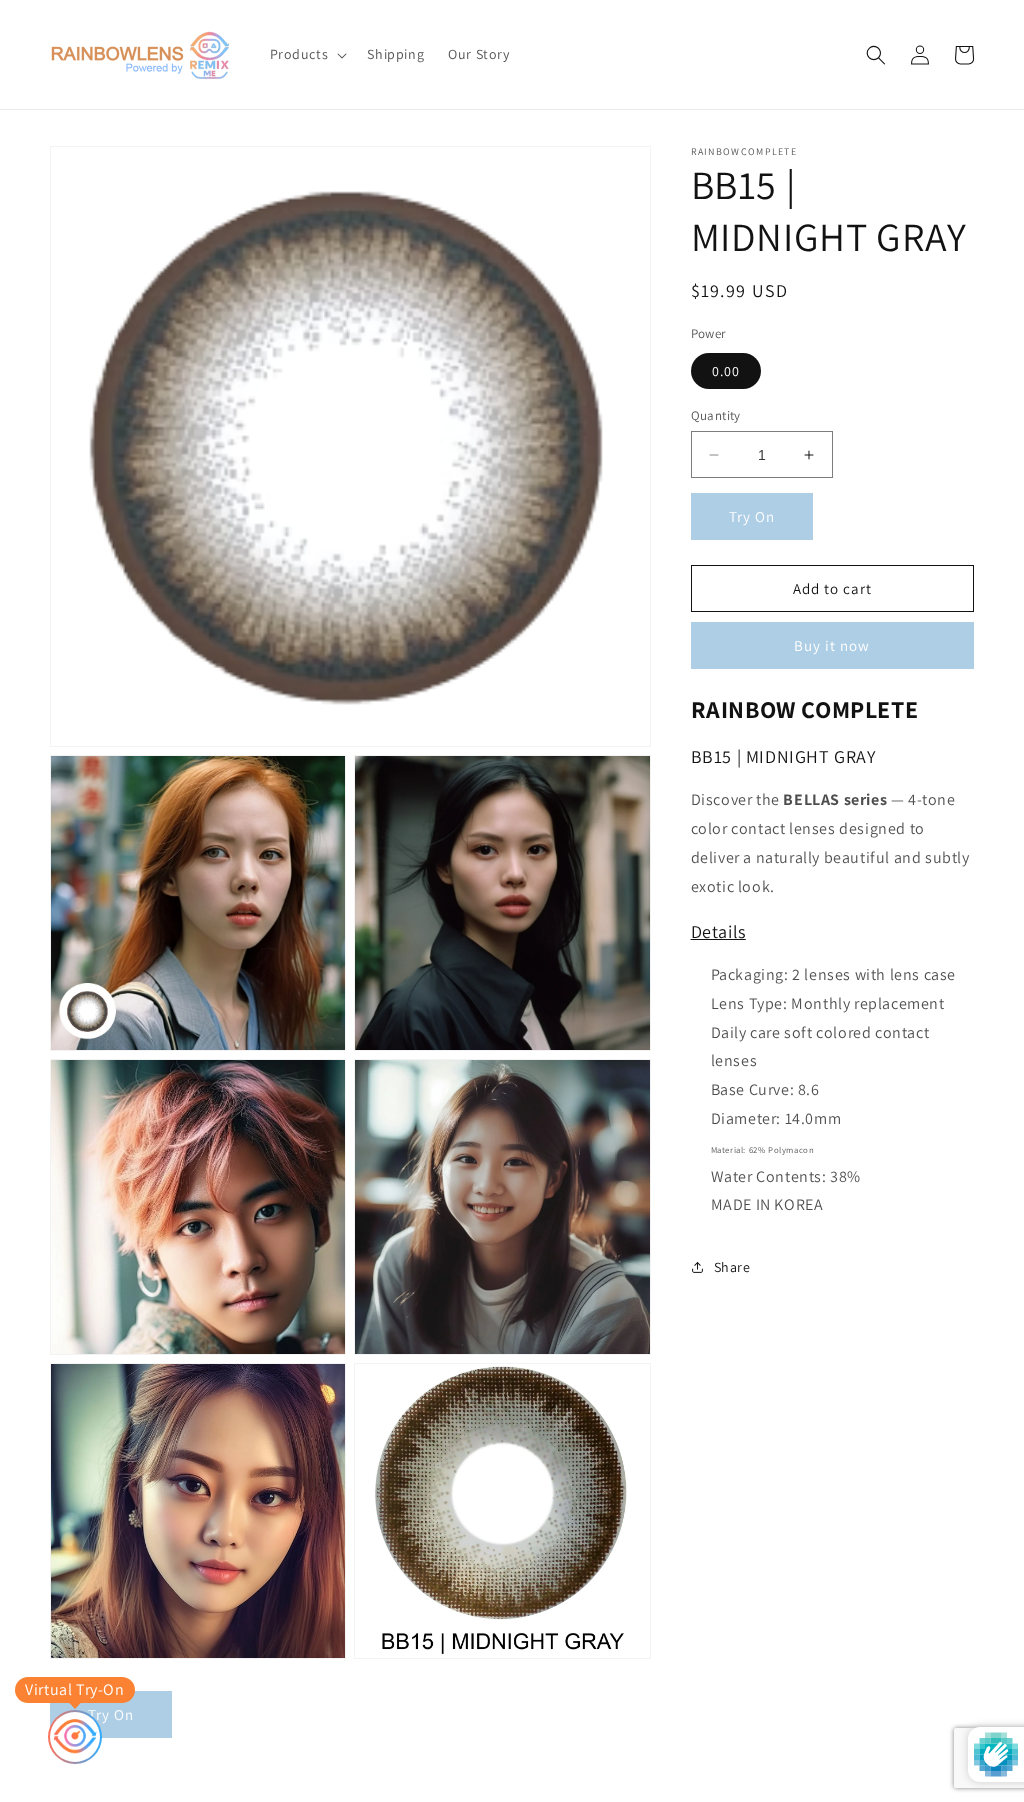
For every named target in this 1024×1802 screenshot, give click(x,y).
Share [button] (732, 1267)
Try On (752, 516)
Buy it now (832, 645)
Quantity (716, 415)
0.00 (726, 371)
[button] (307, 54)
